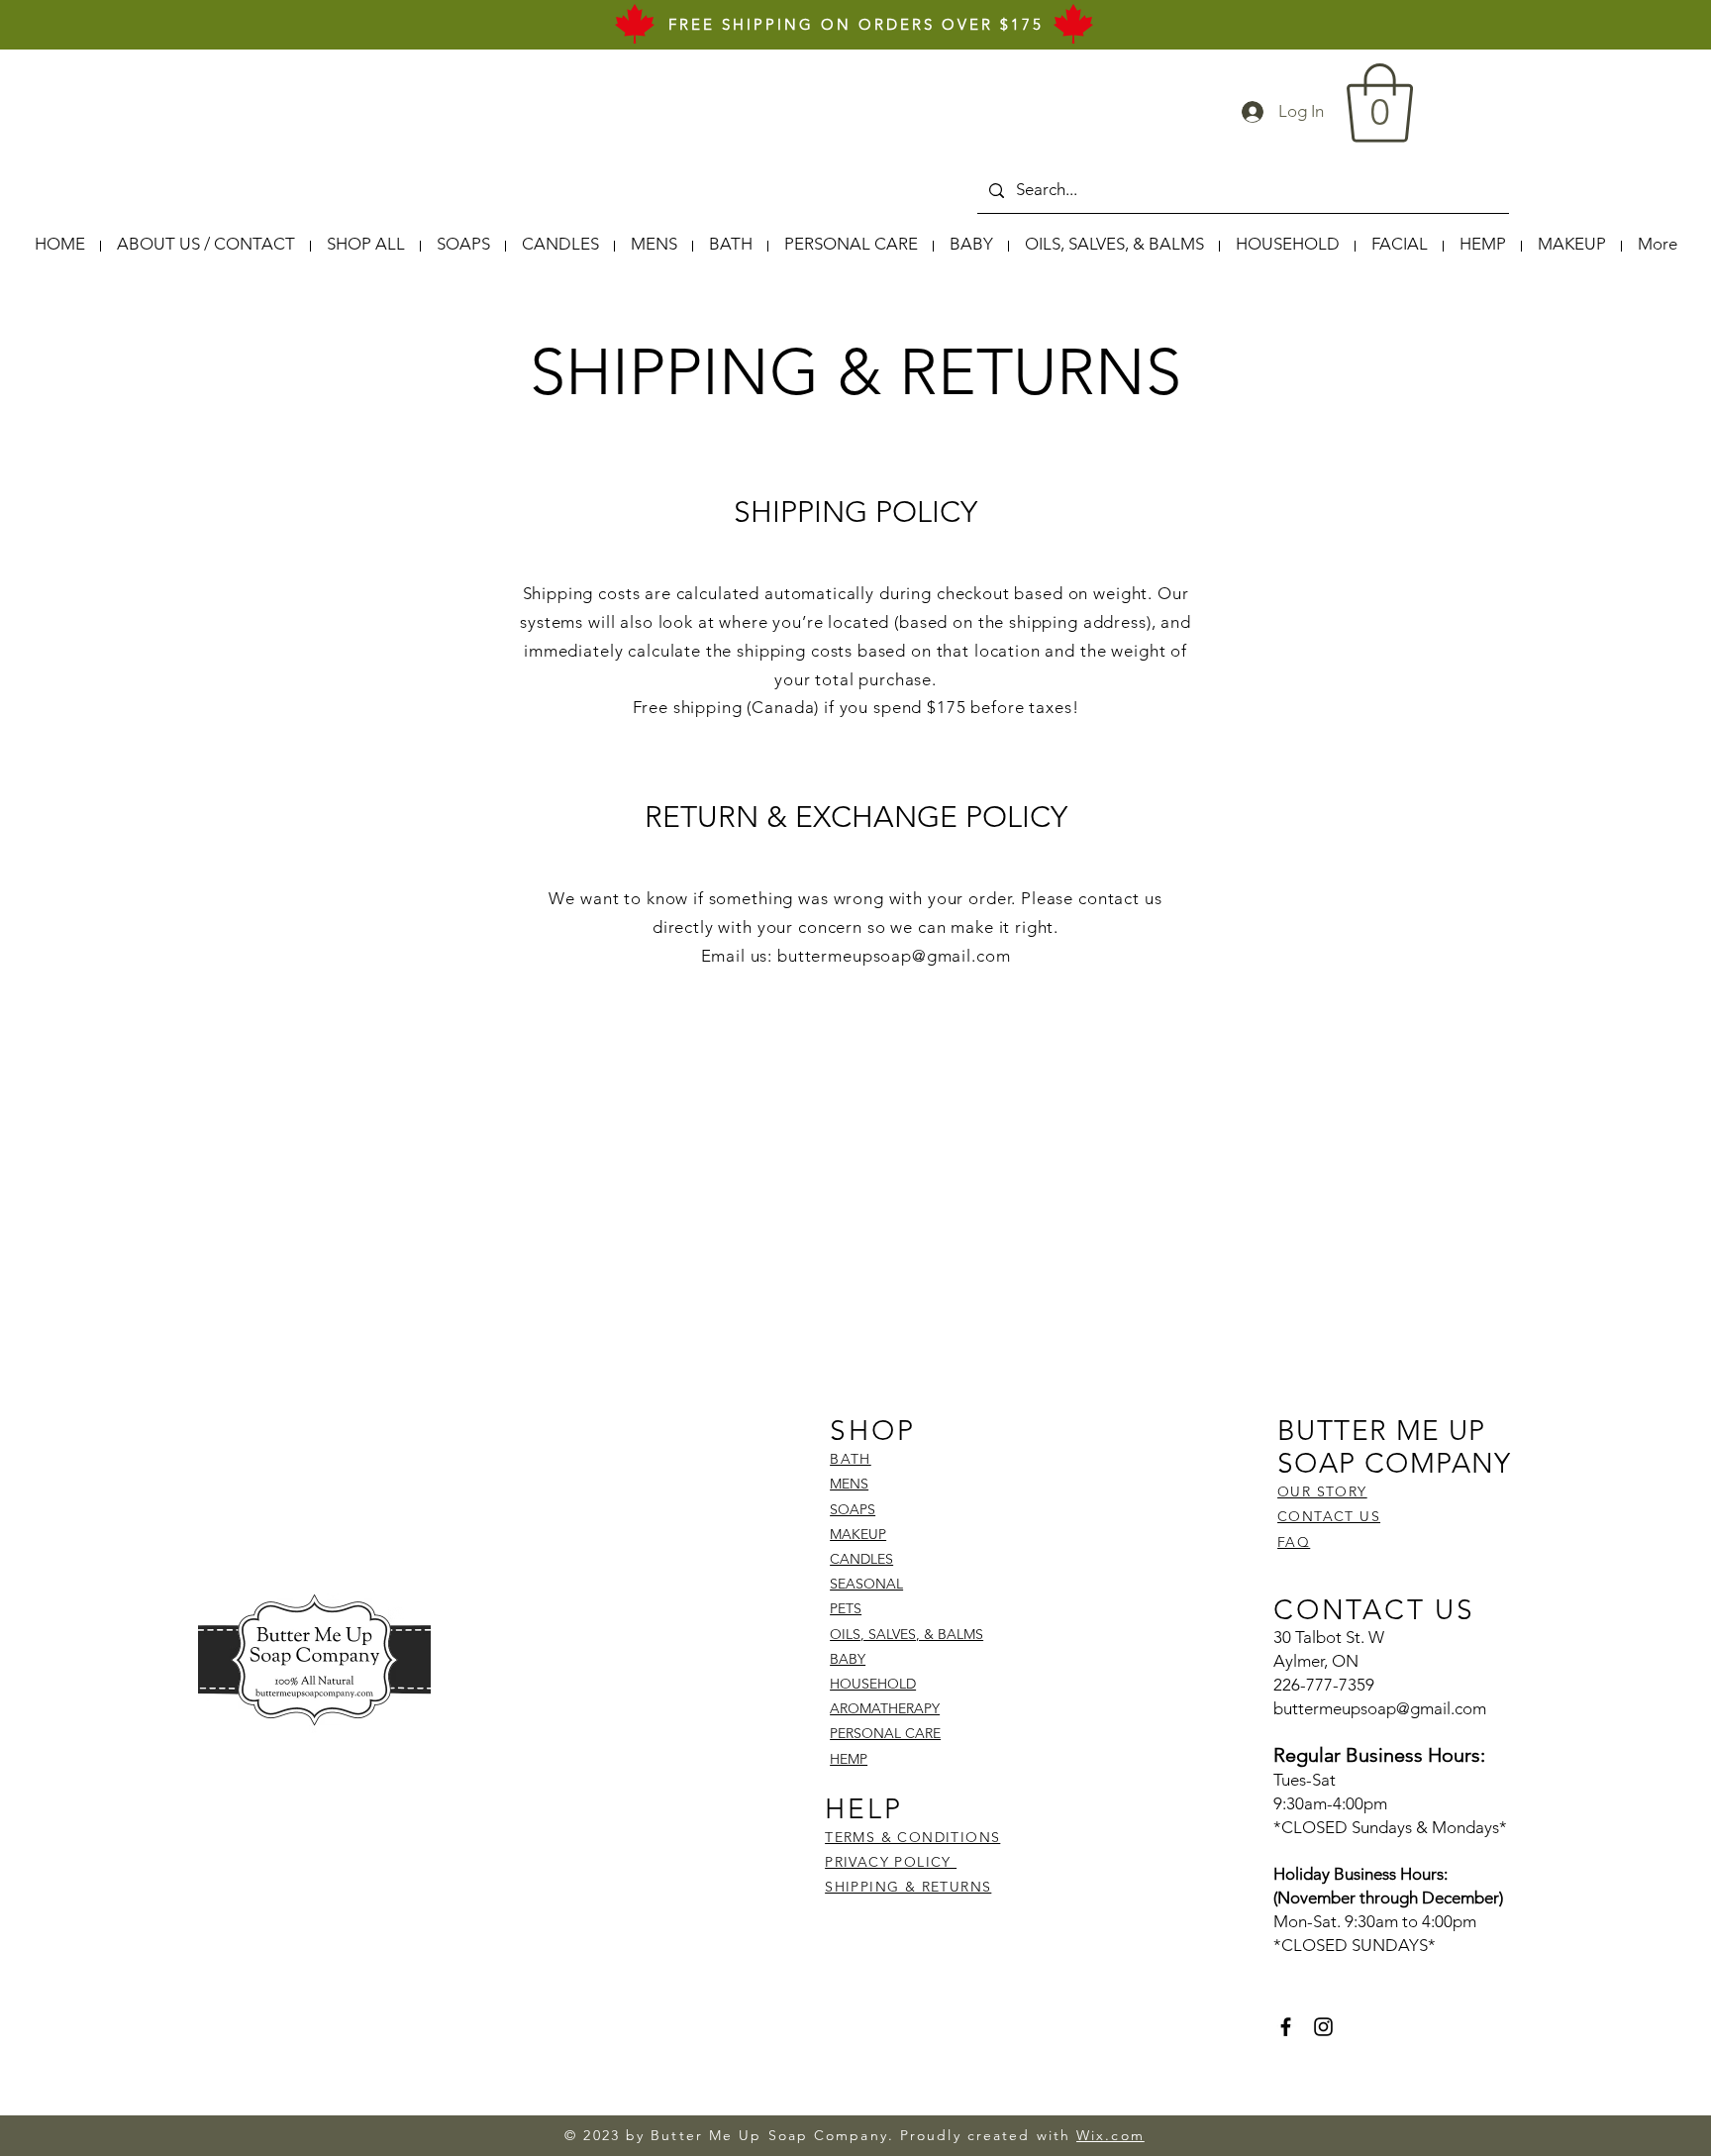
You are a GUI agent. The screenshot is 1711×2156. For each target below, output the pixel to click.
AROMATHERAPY (885, 1708)
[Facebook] (1286, 2027)
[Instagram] (1323, 2027)
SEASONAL (866, 1584)
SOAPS (853, 1509)
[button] (1380, 103)
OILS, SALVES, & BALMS (906, 1634)
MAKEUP (858, 1534)
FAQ (1294, 1542)
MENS (849, 1484)
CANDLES (861, 1559)
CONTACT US (1329, 1516)
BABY (848, 1659)
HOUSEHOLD (873, 1684)
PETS (846, 1608)
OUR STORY (1322, 1491)
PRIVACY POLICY (891, 1862)
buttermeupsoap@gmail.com (894, 956)
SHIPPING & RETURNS (908, 1887)
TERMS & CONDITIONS (912, 1837)
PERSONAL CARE (885, 1733)
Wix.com (1110, 2135)
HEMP (849, 1759)
